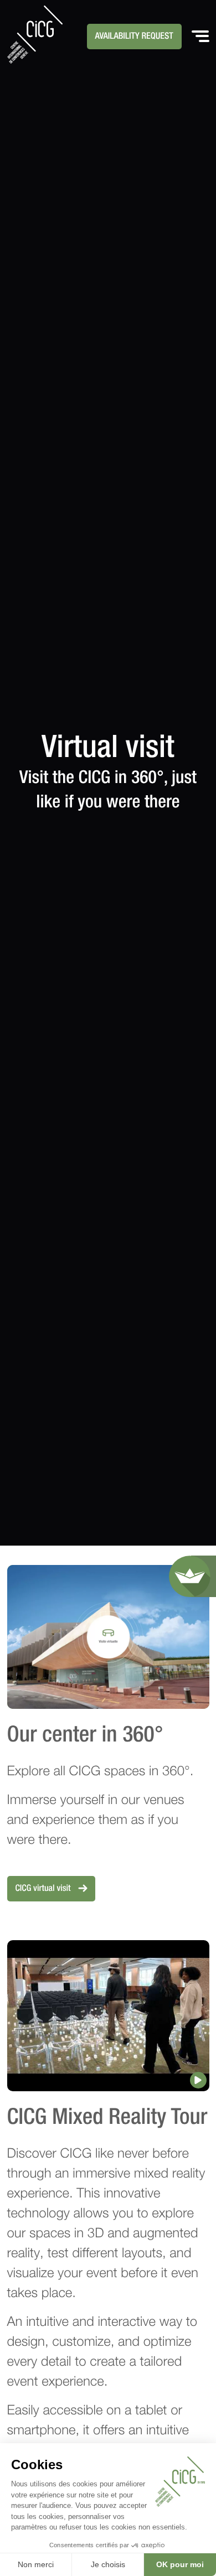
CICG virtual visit (44, 1889)
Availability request (134, 37)
